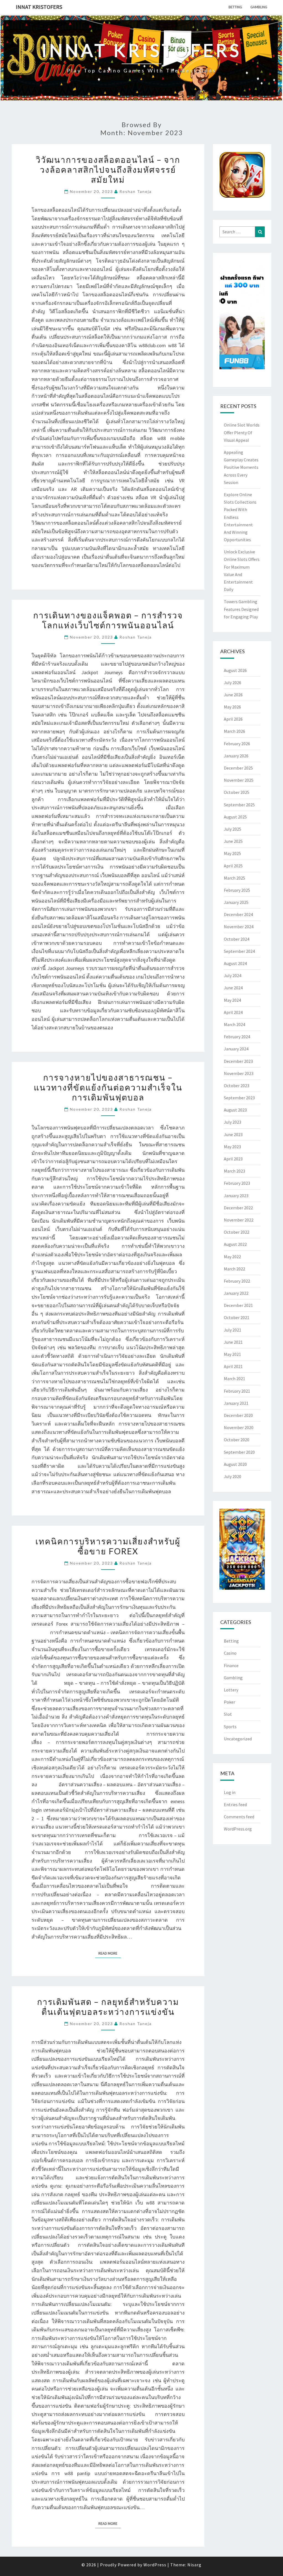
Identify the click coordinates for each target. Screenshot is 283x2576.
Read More (110, 1953)
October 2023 (237, 1086)
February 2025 (237, 890)
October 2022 (237, 1232)
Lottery (231, 1690)
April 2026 (233, 719)
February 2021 (237, 1391)
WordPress (155, 2565)
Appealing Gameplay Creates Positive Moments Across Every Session (241, 467)
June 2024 (233, 988)
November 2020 (239, 1427)
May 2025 (232, 853)
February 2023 (237, 1183)
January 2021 (236, 1403)
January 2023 (236, 1196)
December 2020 (238, 1415)
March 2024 (234, 1024)
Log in (230, 1792)
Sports (230, 1727)
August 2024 (235, 963)
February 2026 (237, 744)
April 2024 (233, 1012)
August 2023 (235, 1110)
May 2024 (232, 1000)
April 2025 (233, 866)
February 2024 (237, 1037)
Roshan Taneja (136, 191)
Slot (228, 1714)
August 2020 (235, 1464)
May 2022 (232, 1257)
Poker (230, 1702)
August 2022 (235, 1244)
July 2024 (233, 976)
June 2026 (233, 695)
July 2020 (233, 1476)
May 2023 (232, 1147)
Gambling (259, 7)
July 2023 (233, 1122)
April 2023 (233, 1159)
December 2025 (238, 768)
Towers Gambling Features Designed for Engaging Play (241, 609)
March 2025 (234, 878)
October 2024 (237, 939)
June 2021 (233, 1342)
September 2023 (239, 1098)
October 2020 (237, 1440)
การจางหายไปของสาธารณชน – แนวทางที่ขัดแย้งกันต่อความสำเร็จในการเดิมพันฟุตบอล (108, 1087)
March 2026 (234, 731)
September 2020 (239, 1452)
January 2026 (236, 756)
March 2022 (234, 1269)
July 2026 (233, 682)
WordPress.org (238, 1829)
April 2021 (233, 1366)
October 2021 (237, 1317)
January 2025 (236, 902)
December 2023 (238, 1061)
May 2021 (232, 1354)
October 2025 (237, 792)
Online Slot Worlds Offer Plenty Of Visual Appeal (242, 432)
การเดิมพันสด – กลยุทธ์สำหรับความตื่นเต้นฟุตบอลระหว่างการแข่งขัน (108, 2007)
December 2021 (238, 1305)
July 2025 (233, 829)
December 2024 (238, 914)
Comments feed (239, 1817)
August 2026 (235, 670)
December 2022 (238, 1208)
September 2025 (239, 805)
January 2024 (236, 1049)
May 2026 (232, 707)
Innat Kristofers (39, 7)
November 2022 (239, 1220)
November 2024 (239, 927)
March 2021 (234, 1379)
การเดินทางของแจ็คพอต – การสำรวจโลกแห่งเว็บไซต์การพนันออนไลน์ (108, 620)
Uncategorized (238, 1739)
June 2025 (233, 841)
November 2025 (239, 780)
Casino (230, 1653)
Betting (235, 7)
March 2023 (234, 1171)
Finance (231, 1665)
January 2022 (236, 1293)
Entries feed (235, 1804)
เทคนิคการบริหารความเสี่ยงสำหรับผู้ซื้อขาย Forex (108, 1546)
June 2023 (233, 1134)
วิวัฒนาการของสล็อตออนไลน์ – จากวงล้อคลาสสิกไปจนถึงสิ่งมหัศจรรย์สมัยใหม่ (108, 169)
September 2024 (239, 951)
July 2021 (233, 1330)
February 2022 (237, 1281)
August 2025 (235, 817)
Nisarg (194, 2565)
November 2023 (239, 1073)
